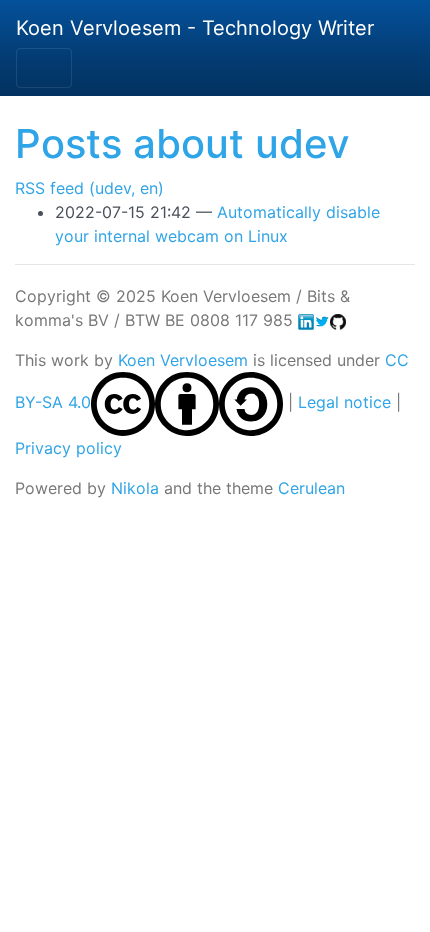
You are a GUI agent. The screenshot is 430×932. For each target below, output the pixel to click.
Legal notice (344, 402)
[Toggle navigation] (44, 68)
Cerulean (311, 488)
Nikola (135, 488)
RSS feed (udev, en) (89, 188)
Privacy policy (68, 448)
